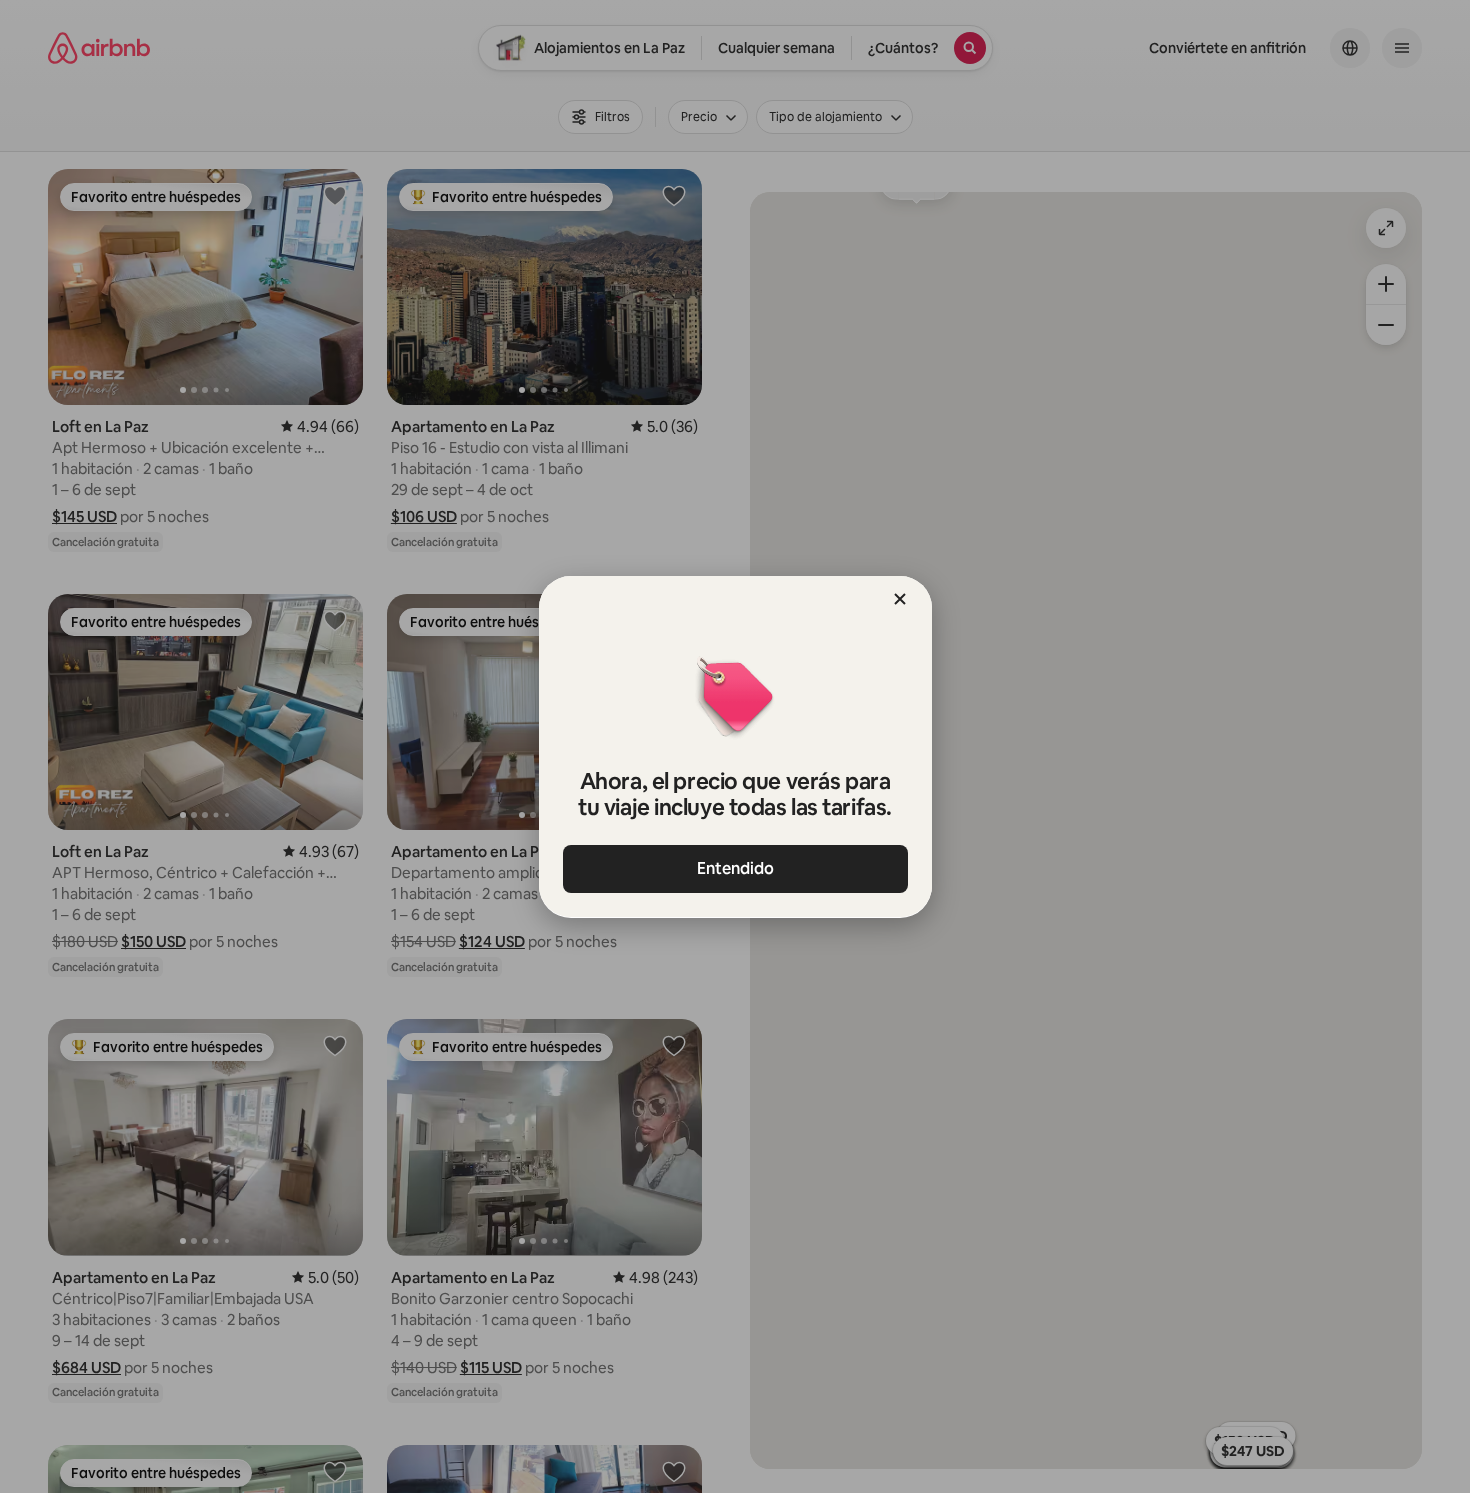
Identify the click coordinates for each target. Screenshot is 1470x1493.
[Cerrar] (900, 599)
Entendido (735, 868)
